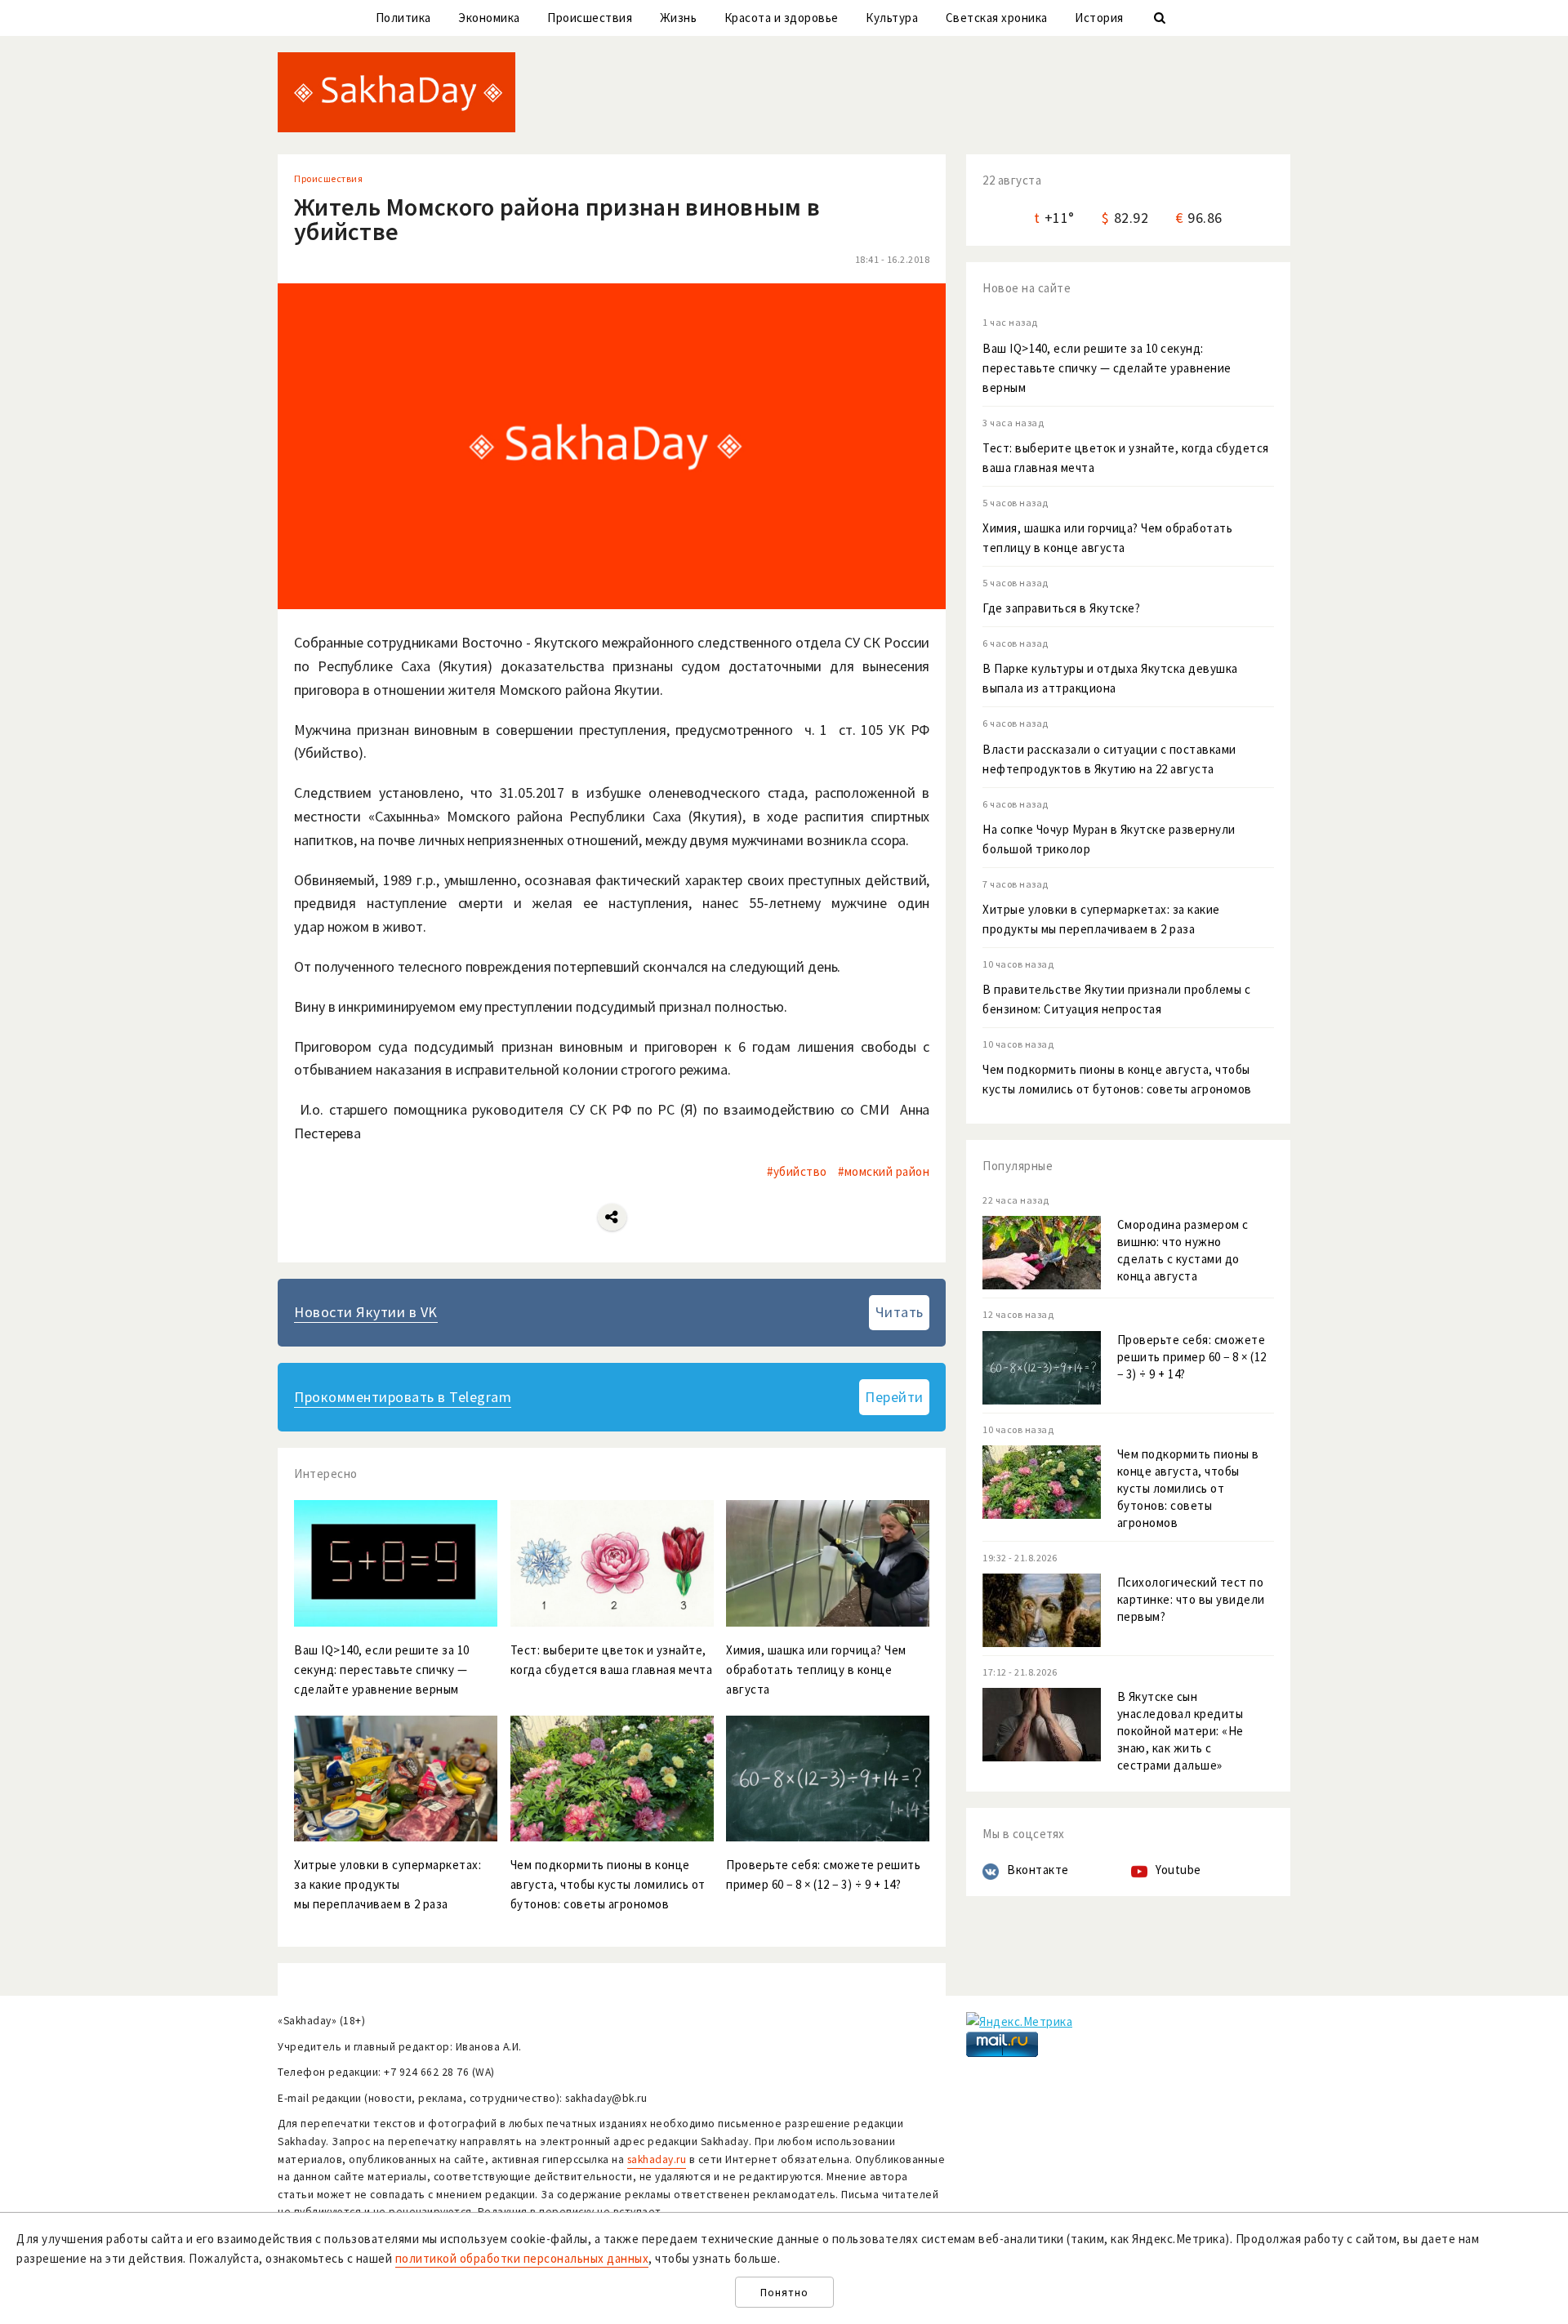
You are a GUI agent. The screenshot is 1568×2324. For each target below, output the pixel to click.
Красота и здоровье (782, 18)
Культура (892, 18)
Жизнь (679, 18)
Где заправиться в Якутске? (1061, 608)
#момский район (884, 1171)
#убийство (797, 1171)
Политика (403, 18)
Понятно (784, 2293)
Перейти (894, 1397)
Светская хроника (997, 18)
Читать (900, 1312)
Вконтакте (1038, 1870)
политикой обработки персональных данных (522, 2258)
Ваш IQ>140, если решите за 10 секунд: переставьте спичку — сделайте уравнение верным (1107, 368)
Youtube (1178, 1870)
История (1099, 18)
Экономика (489, 18)
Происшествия (590, 18)
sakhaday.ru (657, 2159)
